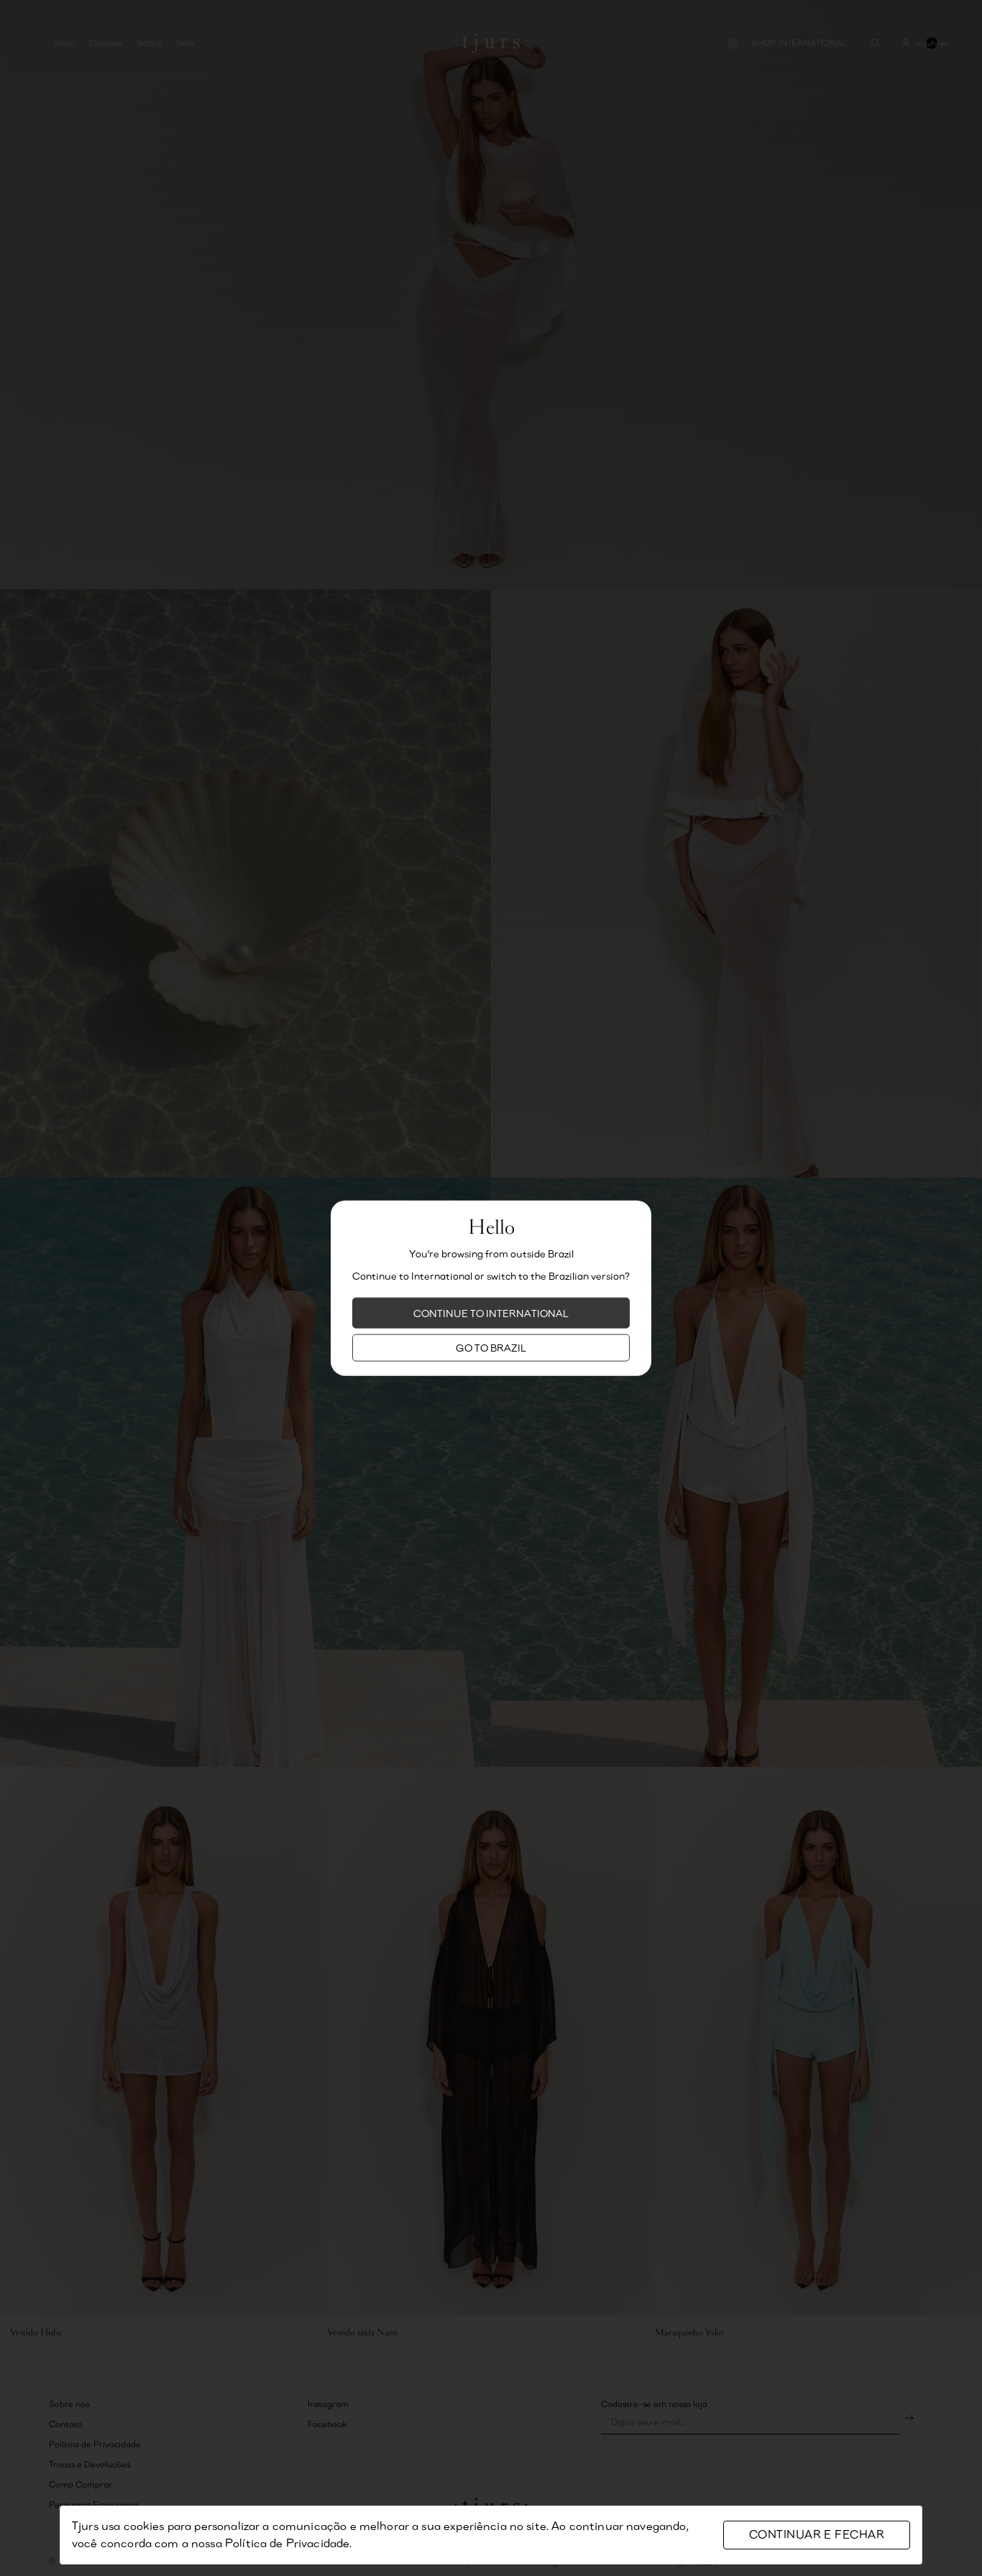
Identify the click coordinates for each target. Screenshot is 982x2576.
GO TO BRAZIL (491, 1348)
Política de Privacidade (287, 2543)
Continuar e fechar (817, 2535)
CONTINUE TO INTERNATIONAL (491, 1313)
